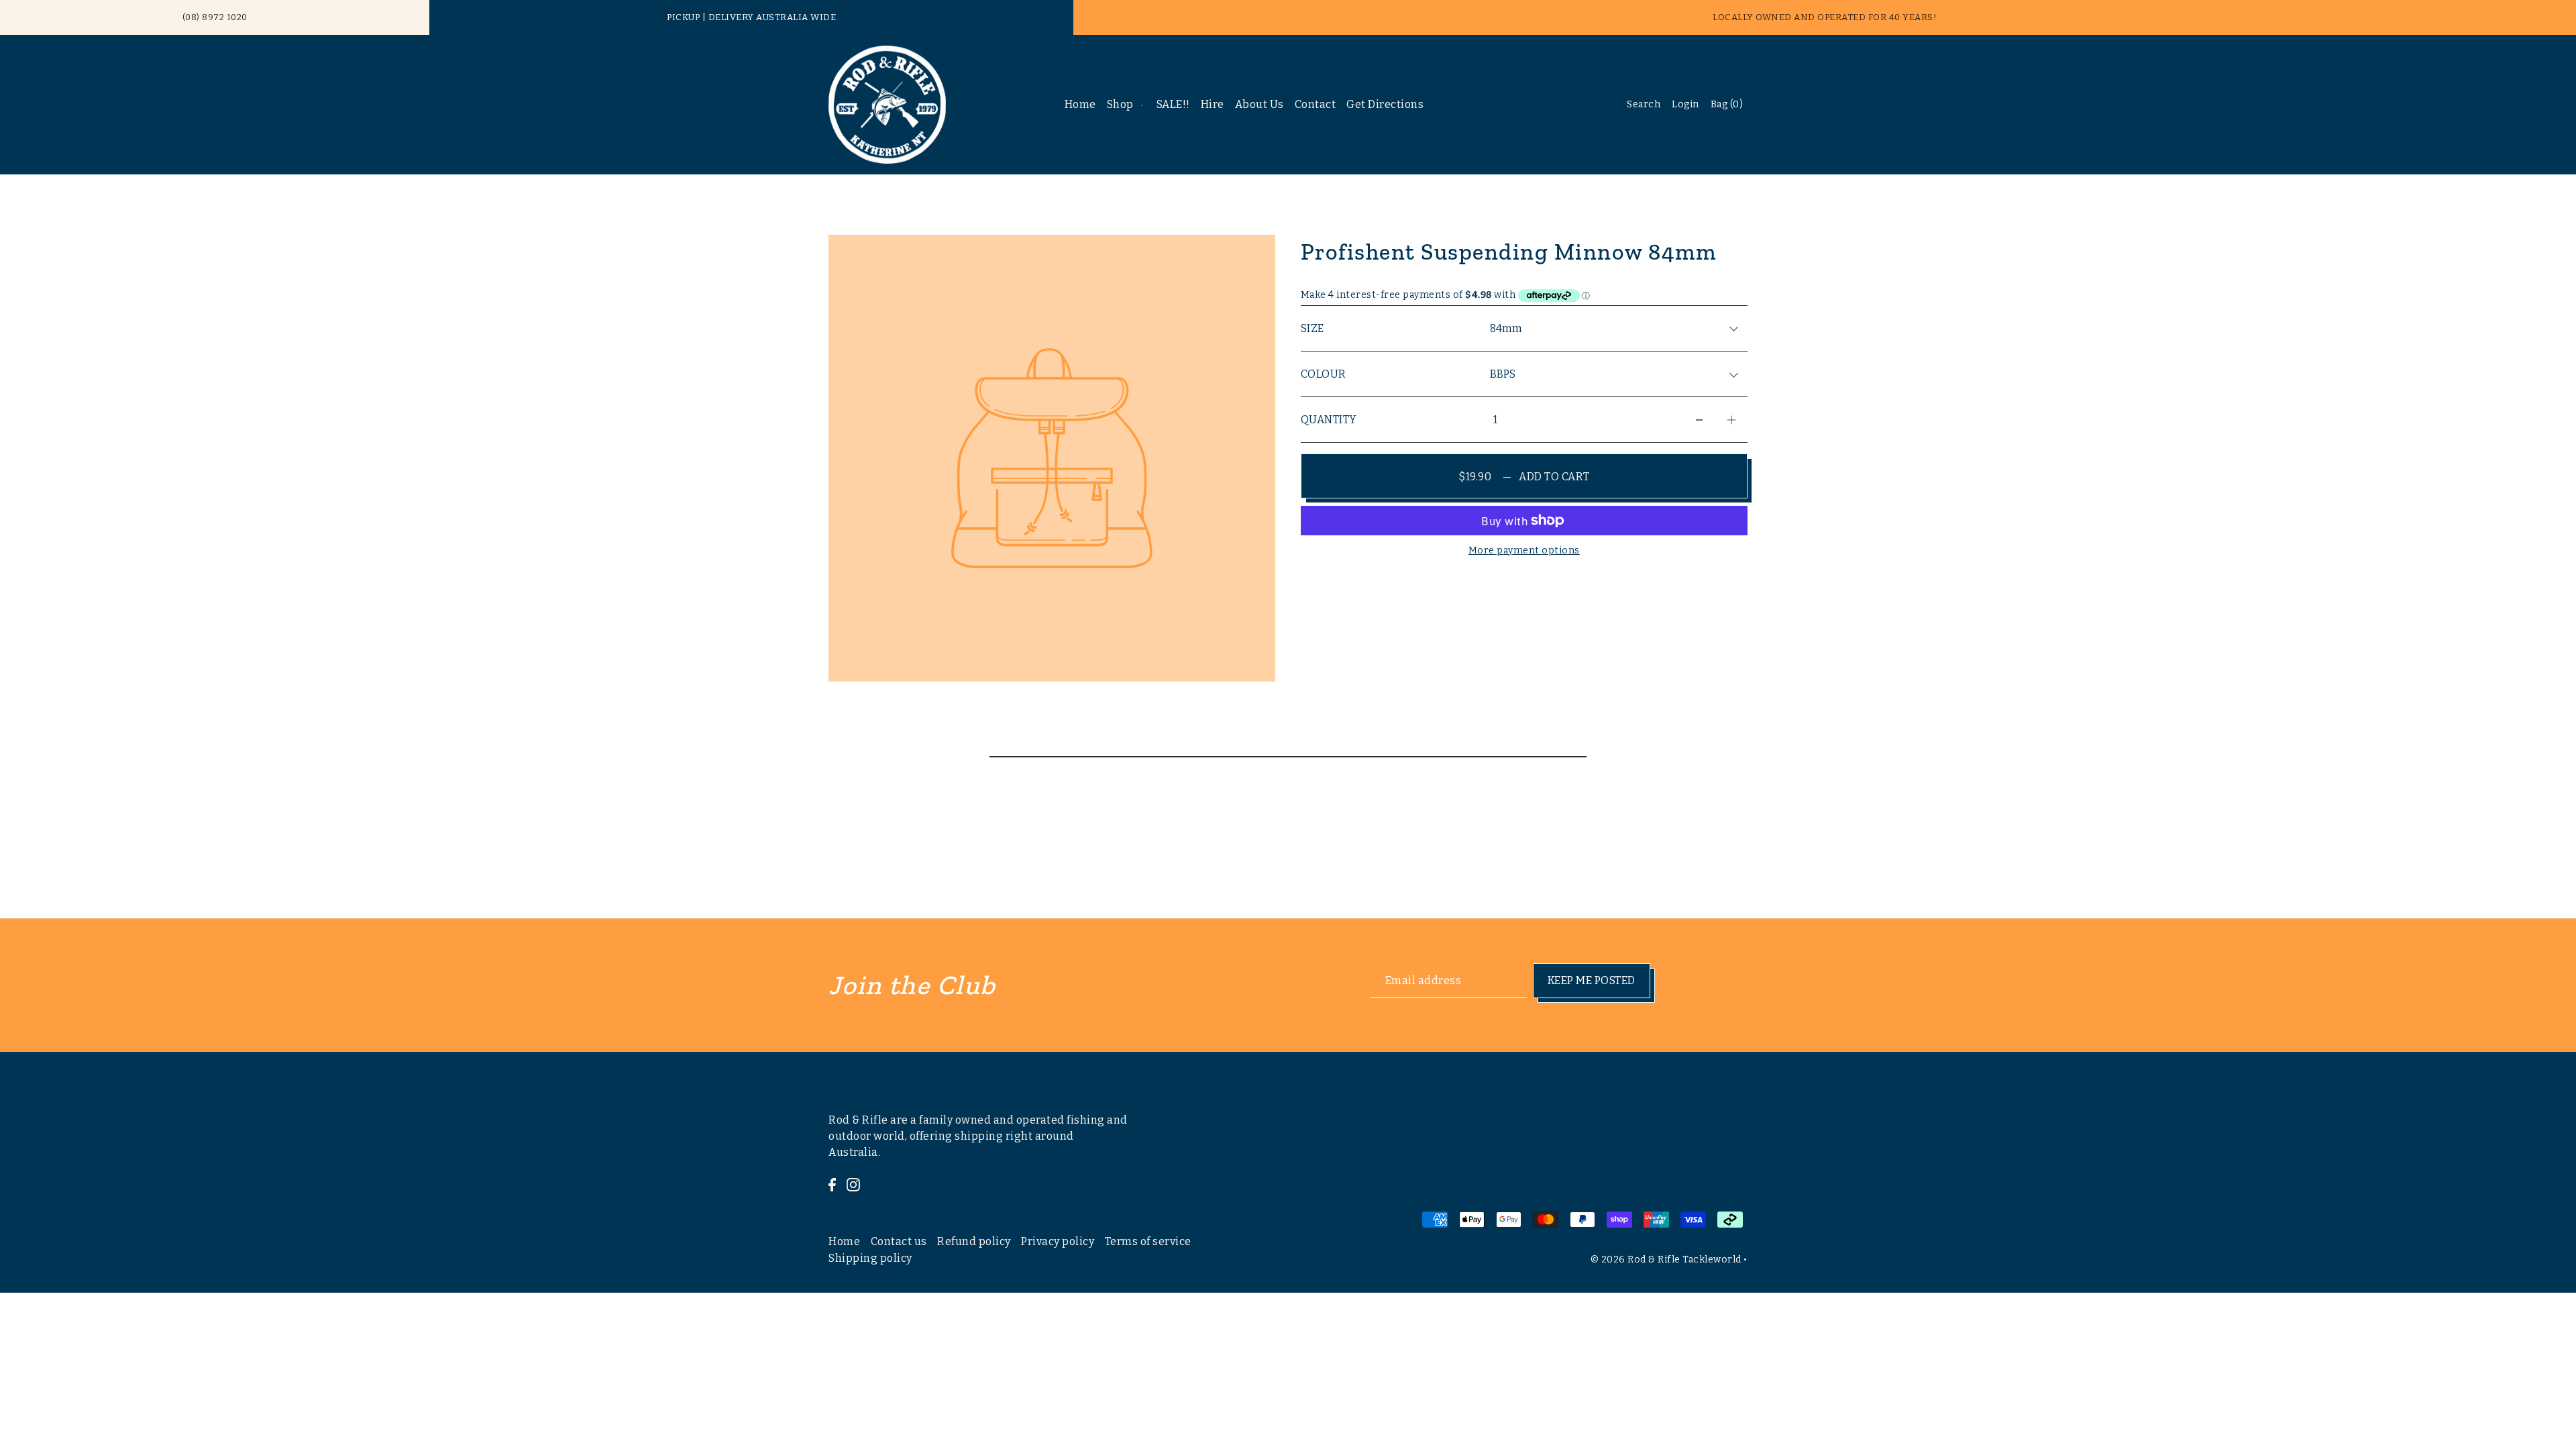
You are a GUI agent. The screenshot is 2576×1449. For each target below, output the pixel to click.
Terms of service (1148, 1241)
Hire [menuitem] (1213, 104)
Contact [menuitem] (1316, 104)
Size (1312, 328)
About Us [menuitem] (1259, 104)
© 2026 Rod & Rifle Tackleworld (1666, 1259)
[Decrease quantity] (1699, 420)
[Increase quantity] (1731, 420)
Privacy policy (1058, 1241)
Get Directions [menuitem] (1385, 104)
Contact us (899, 1241)
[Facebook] (832, 1185)
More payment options (1524, 550)
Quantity (1329, 420)
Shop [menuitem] (1120, 104)
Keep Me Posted (1592, 980)
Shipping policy (870, 1258)
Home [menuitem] (1080, 104)
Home (844, 1241)
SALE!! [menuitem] (1173, 104)
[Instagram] (853, 1185)
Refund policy (974, 1241)
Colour (1324, 374)
